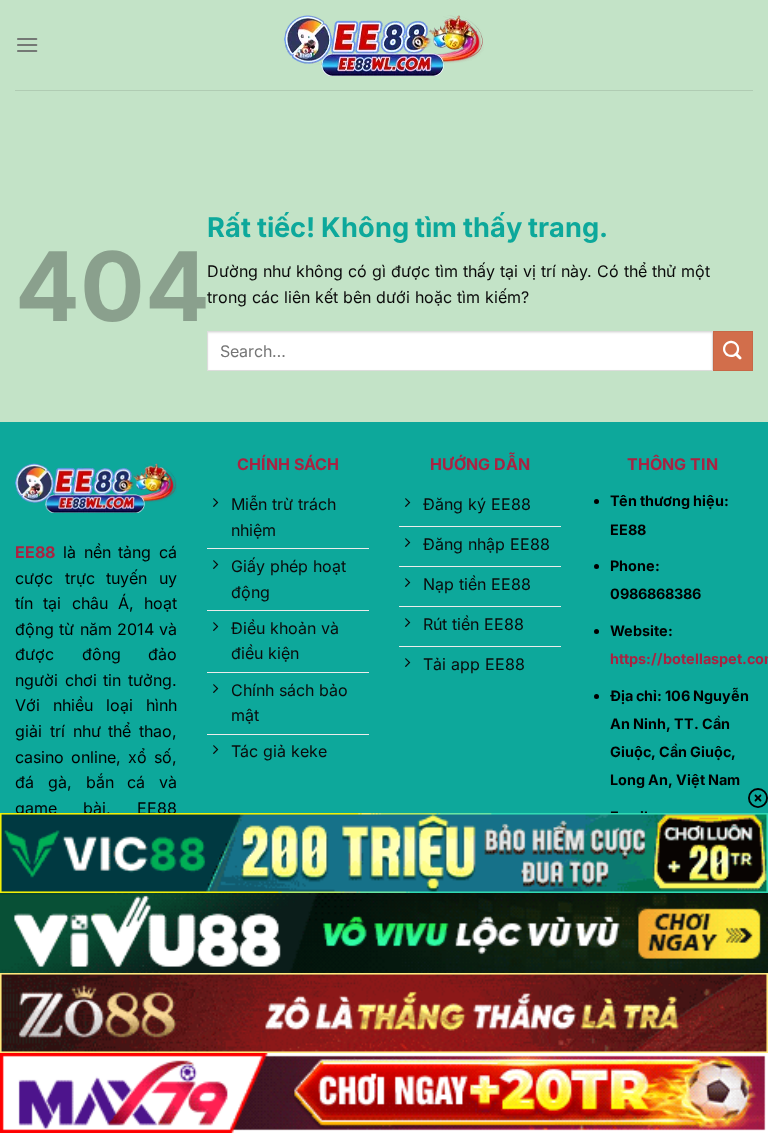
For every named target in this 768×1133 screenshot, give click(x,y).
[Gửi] (733, 350)
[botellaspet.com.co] (384, 45)
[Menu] (27, 44)
